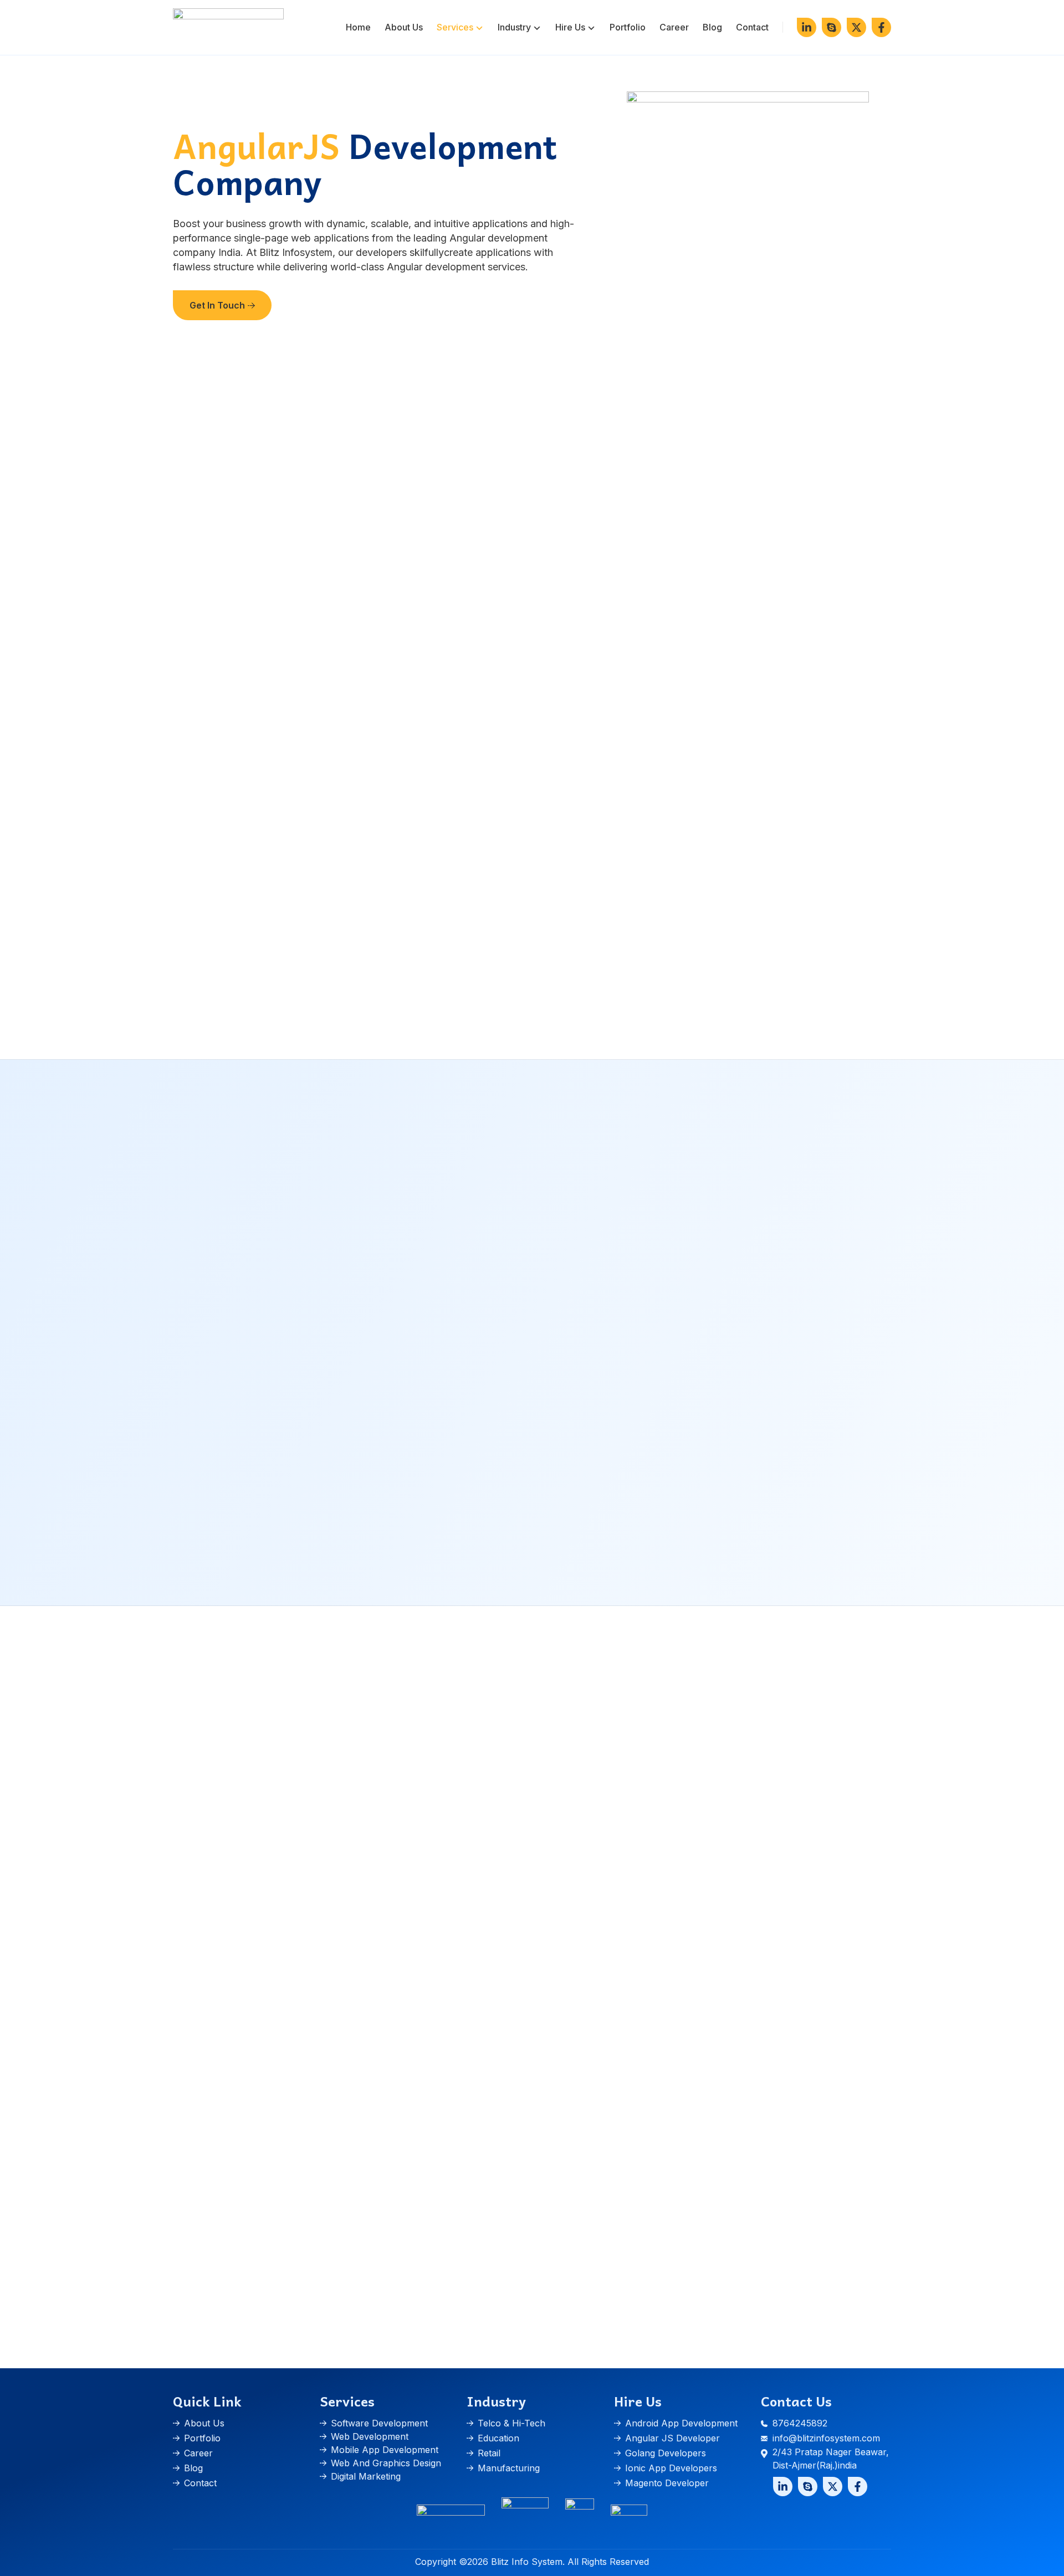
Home (358, 27)
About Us (404, 27)
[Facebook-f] (881, 27)
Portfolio (628, 27)
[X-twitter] (856, 27)
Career (674, 27)
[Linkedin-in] (807, 27)
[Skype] (832, 27)
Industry (514, 27)
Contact (752, 27)
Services (455, 27)
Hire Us (570, 27)
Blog (712, 27)
